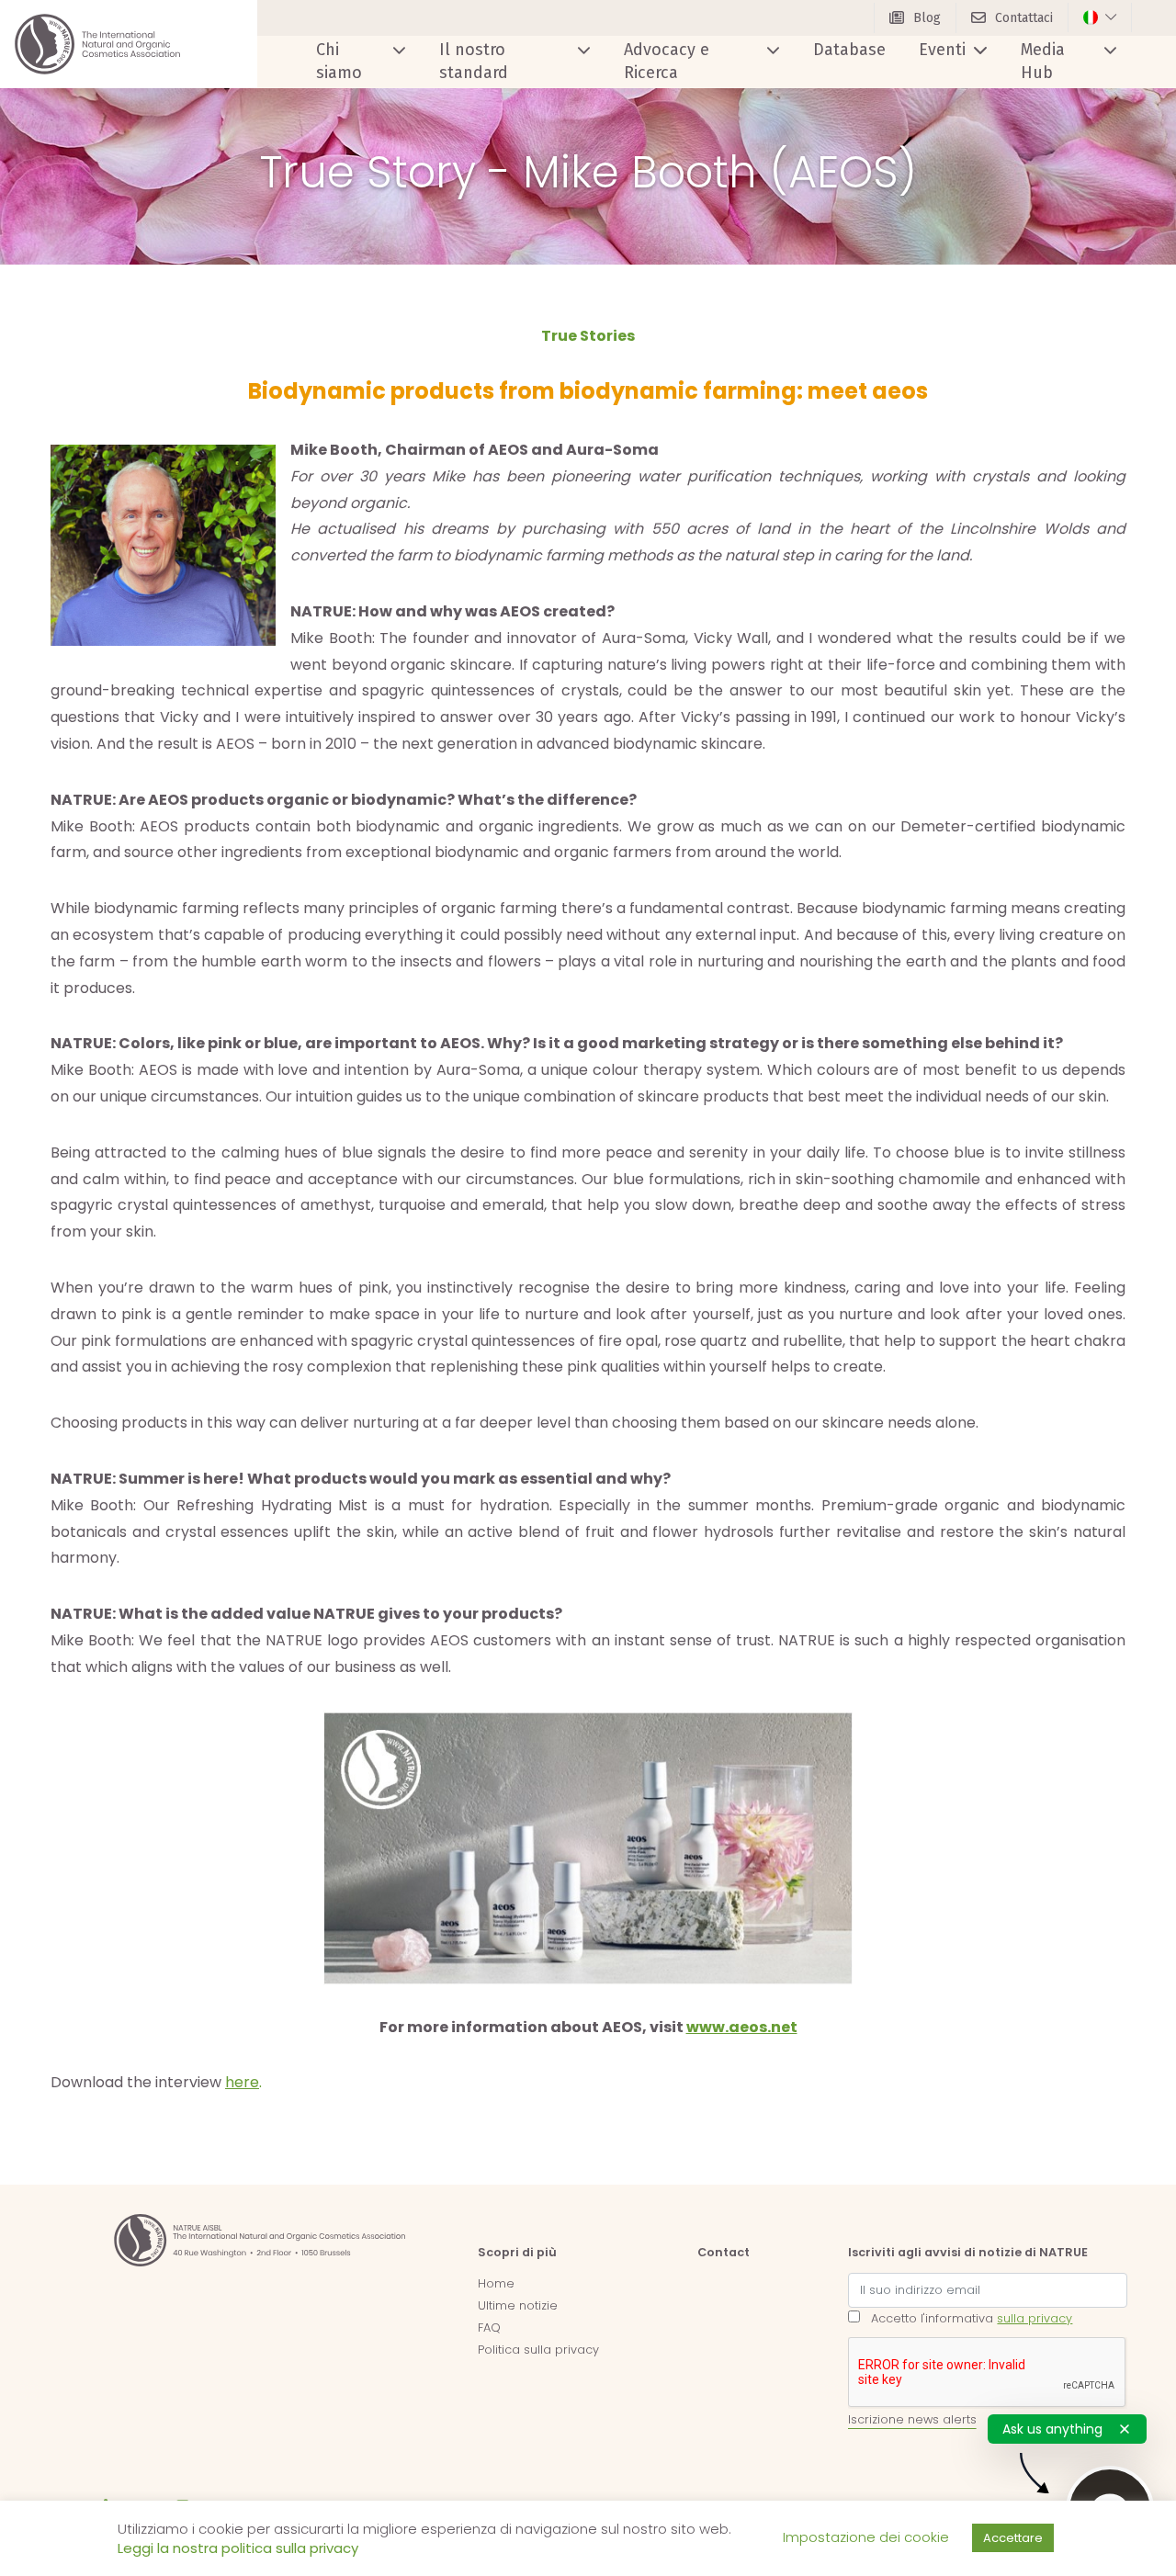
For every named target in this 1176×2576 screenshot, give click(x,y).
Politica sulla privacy (538, 2350)
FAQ (489, 2327)
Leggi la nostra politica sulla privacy (238, 2548)
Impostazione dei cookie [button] (866, 2537)
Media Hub (1043, 61)
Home (496, 2283)
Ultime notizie (518, 2305)
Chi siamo (339, 61)
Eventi (942, 50)
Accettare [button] (1013, 2538)
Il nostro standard (474, 61)
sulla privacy (1035, 2318)
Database (849, 50)
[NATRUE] (97, 44)
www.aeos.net (742, 2027)
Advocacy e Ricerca (667, 61)
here (242, 2082)
